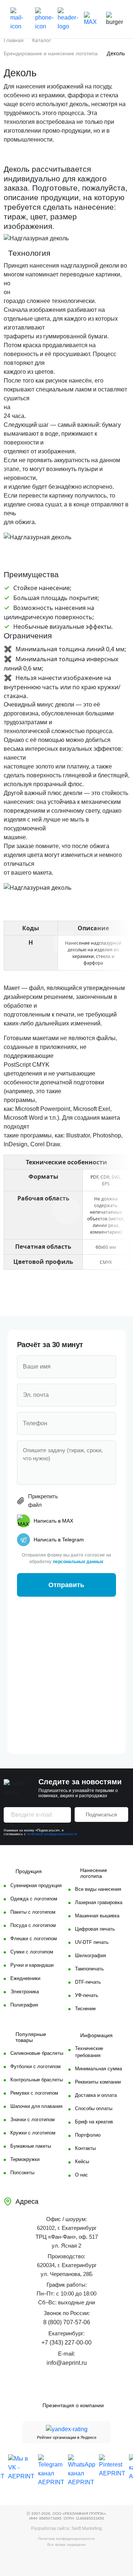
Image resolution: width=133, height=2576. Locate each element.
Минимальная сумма (98, 2069)
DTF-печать (88, 1982)
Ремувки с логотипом (34, 2093)
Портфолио (88, 2135)
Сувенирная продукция (36, 1885)
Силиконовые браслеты (37, 2053)
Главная (14, 40)
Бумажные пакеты (31, 2146)
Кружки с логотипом (33, 2133)
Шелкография (91, 1955)
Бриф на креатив (94, 2122)
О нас (81, 2175)
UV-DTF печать (92, 1942)
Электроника (25, 1992)
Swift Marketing (87, 2528)
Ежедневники (25, 1978)
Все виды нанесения (98, 1889)
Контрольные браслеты (37, 2080)
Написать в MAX (53, 1521)
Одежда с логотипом (34, 1899)
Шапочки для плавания (36, 2106)
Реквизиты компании (98, 2082)
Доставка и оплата (96, 2095)
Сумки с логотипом (32, 1952)
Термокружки (25, 2159)
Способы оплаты (94, 2108)
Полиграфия (24, 2005)
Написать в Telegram (59, 1540)
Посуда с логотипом (33, 1925)
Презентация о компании (73, 2405)
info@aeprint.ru (67, 2363)
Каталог (42, 40)
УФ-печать (87, 1995)
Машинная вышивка (97, 1916)
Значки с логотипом (33, 2120)
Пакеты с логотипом (33, 1912)
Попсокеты (22, 2173)
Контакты (85, 2148)
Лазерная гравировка (99, 1902)
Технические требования (89, 2052)
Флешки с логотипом (34, 1939)
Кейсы (82, 2162)
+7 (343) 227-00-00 (66, 2343)
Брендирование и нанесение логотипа (51, 53)
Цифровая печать (95, 1929)
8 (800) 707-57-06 (67, 2322)
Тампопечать (89, 1969)
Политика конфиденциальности (66, 2539)
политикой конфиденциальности (52, 1834)
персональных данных (78, 1562)
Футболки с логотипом (35, 2066)
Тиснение (85, 2009)
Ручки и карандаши (32, 1965)
